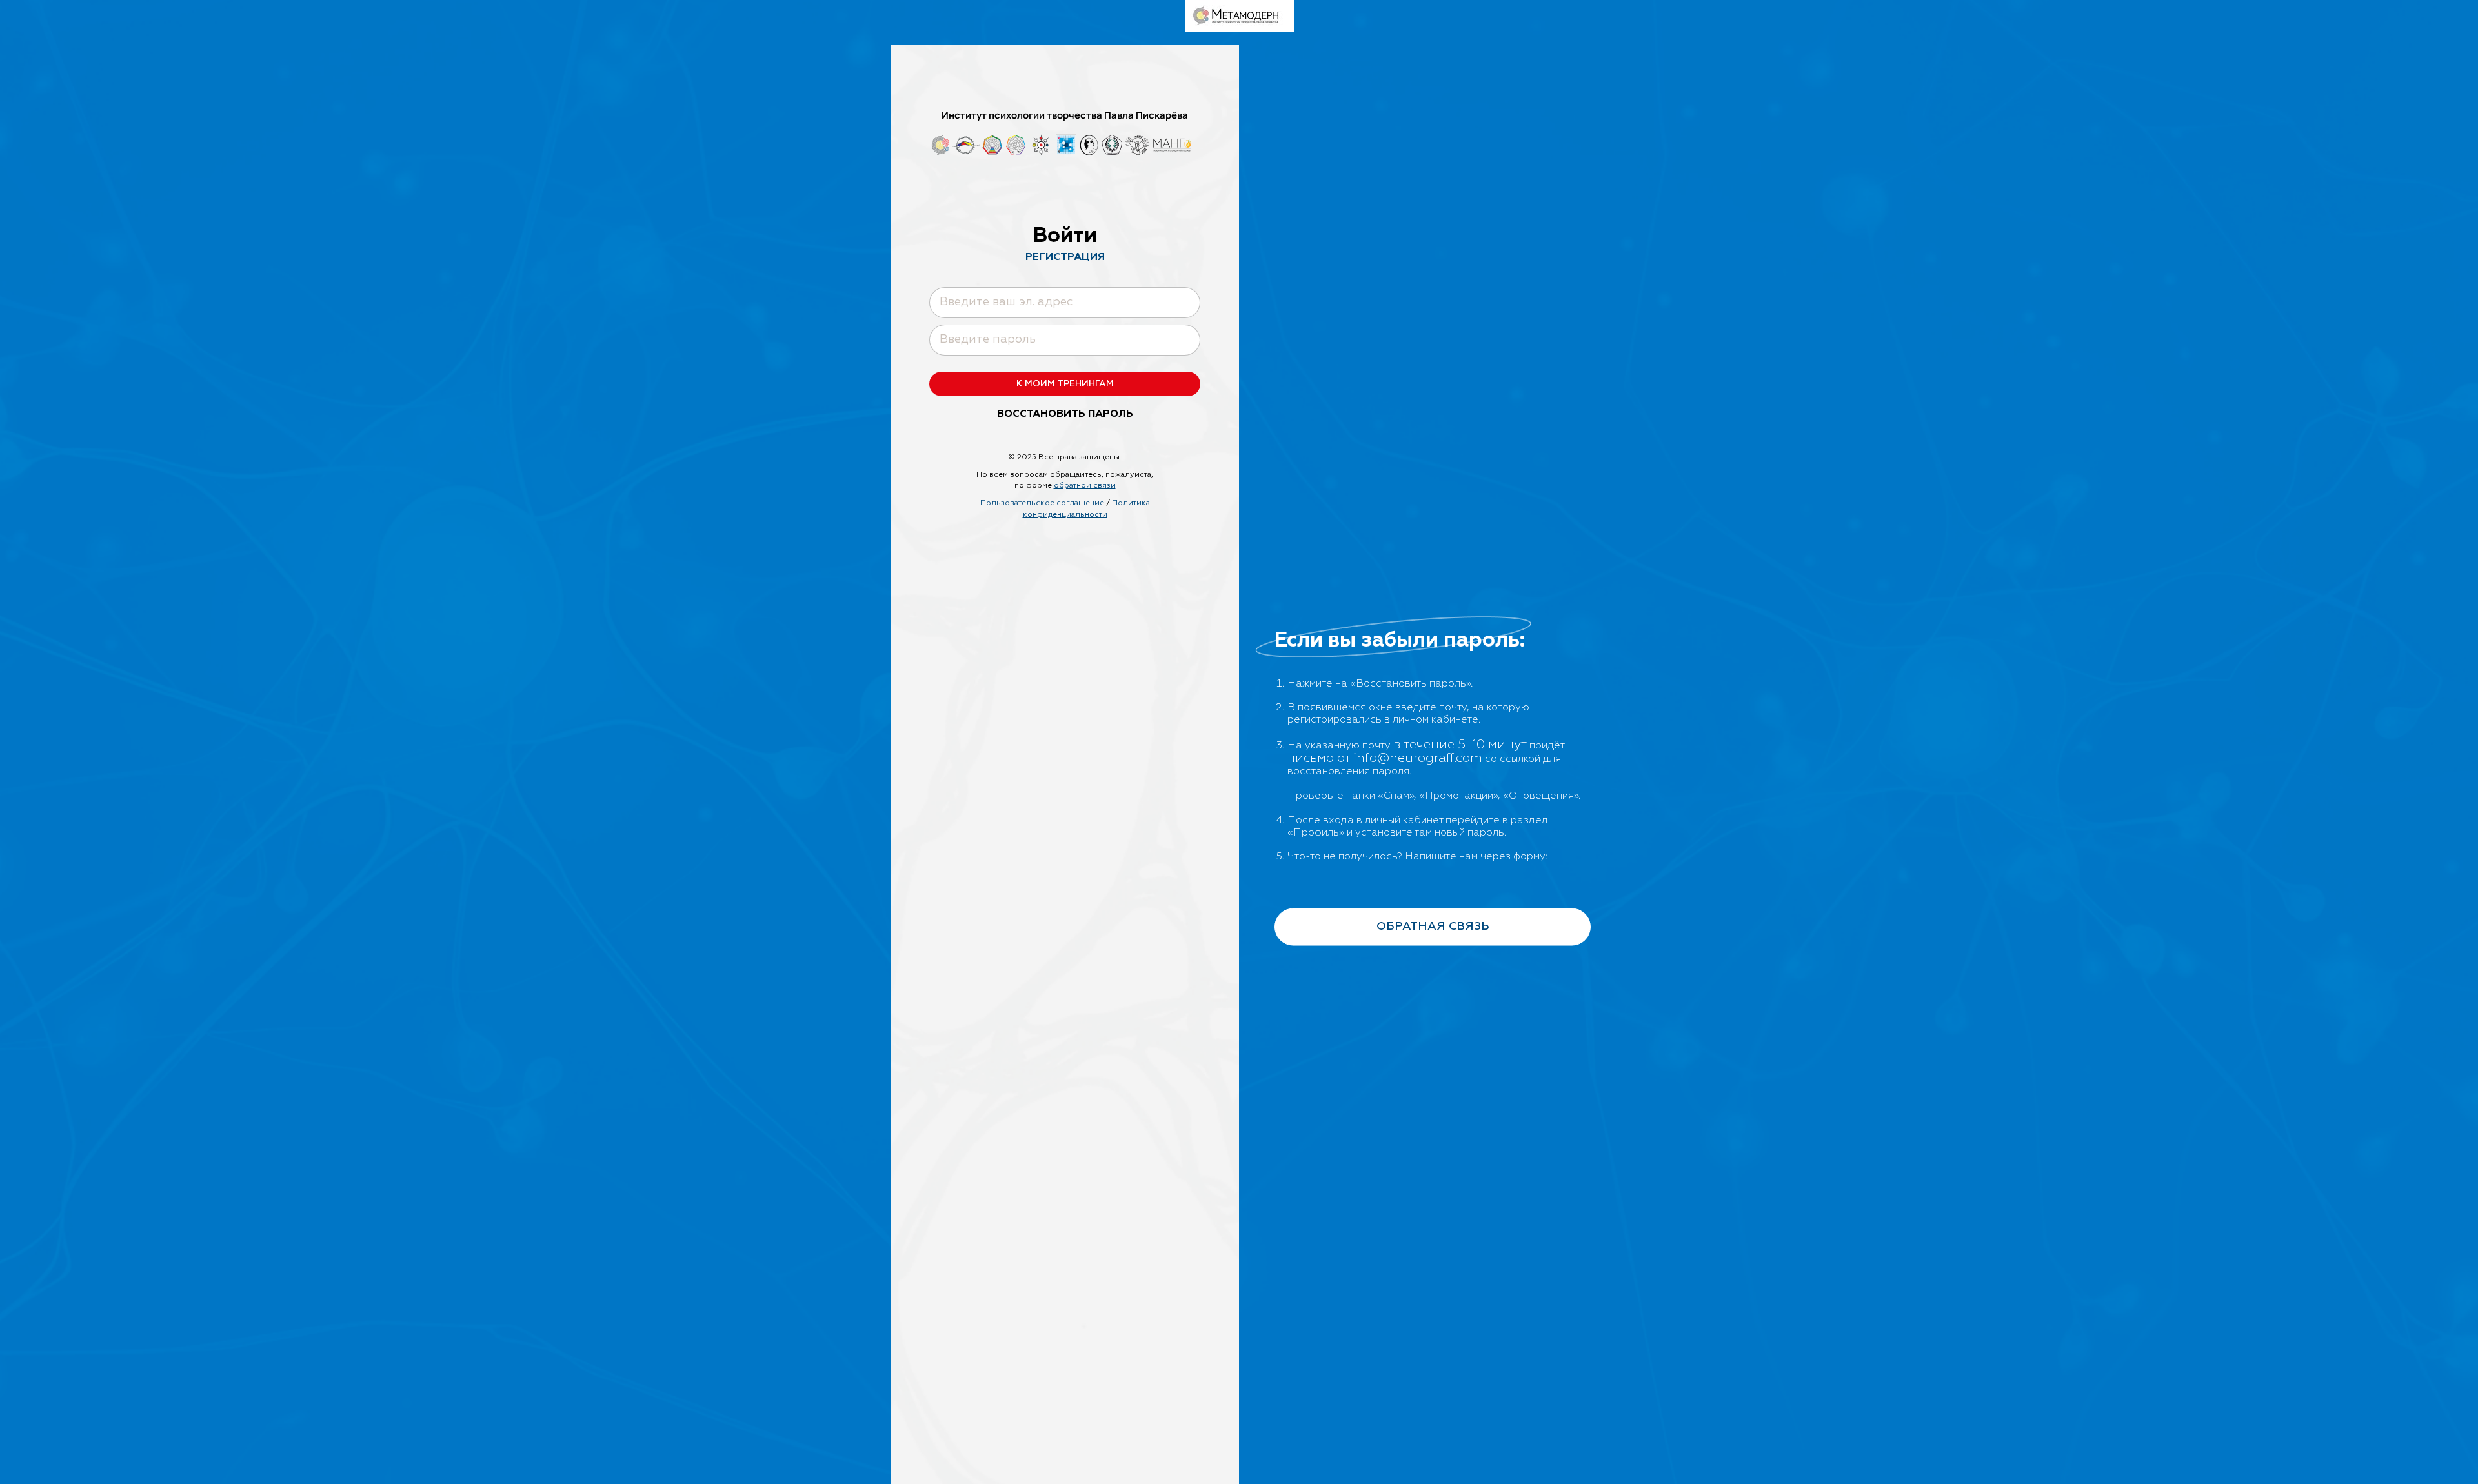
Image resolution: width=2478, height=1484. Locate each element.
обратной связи (1085, 486)
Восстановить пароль (1065, 414)
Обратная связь (1433, 927)
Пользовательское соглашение (1042, 503)
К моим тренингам (1065, 384)
